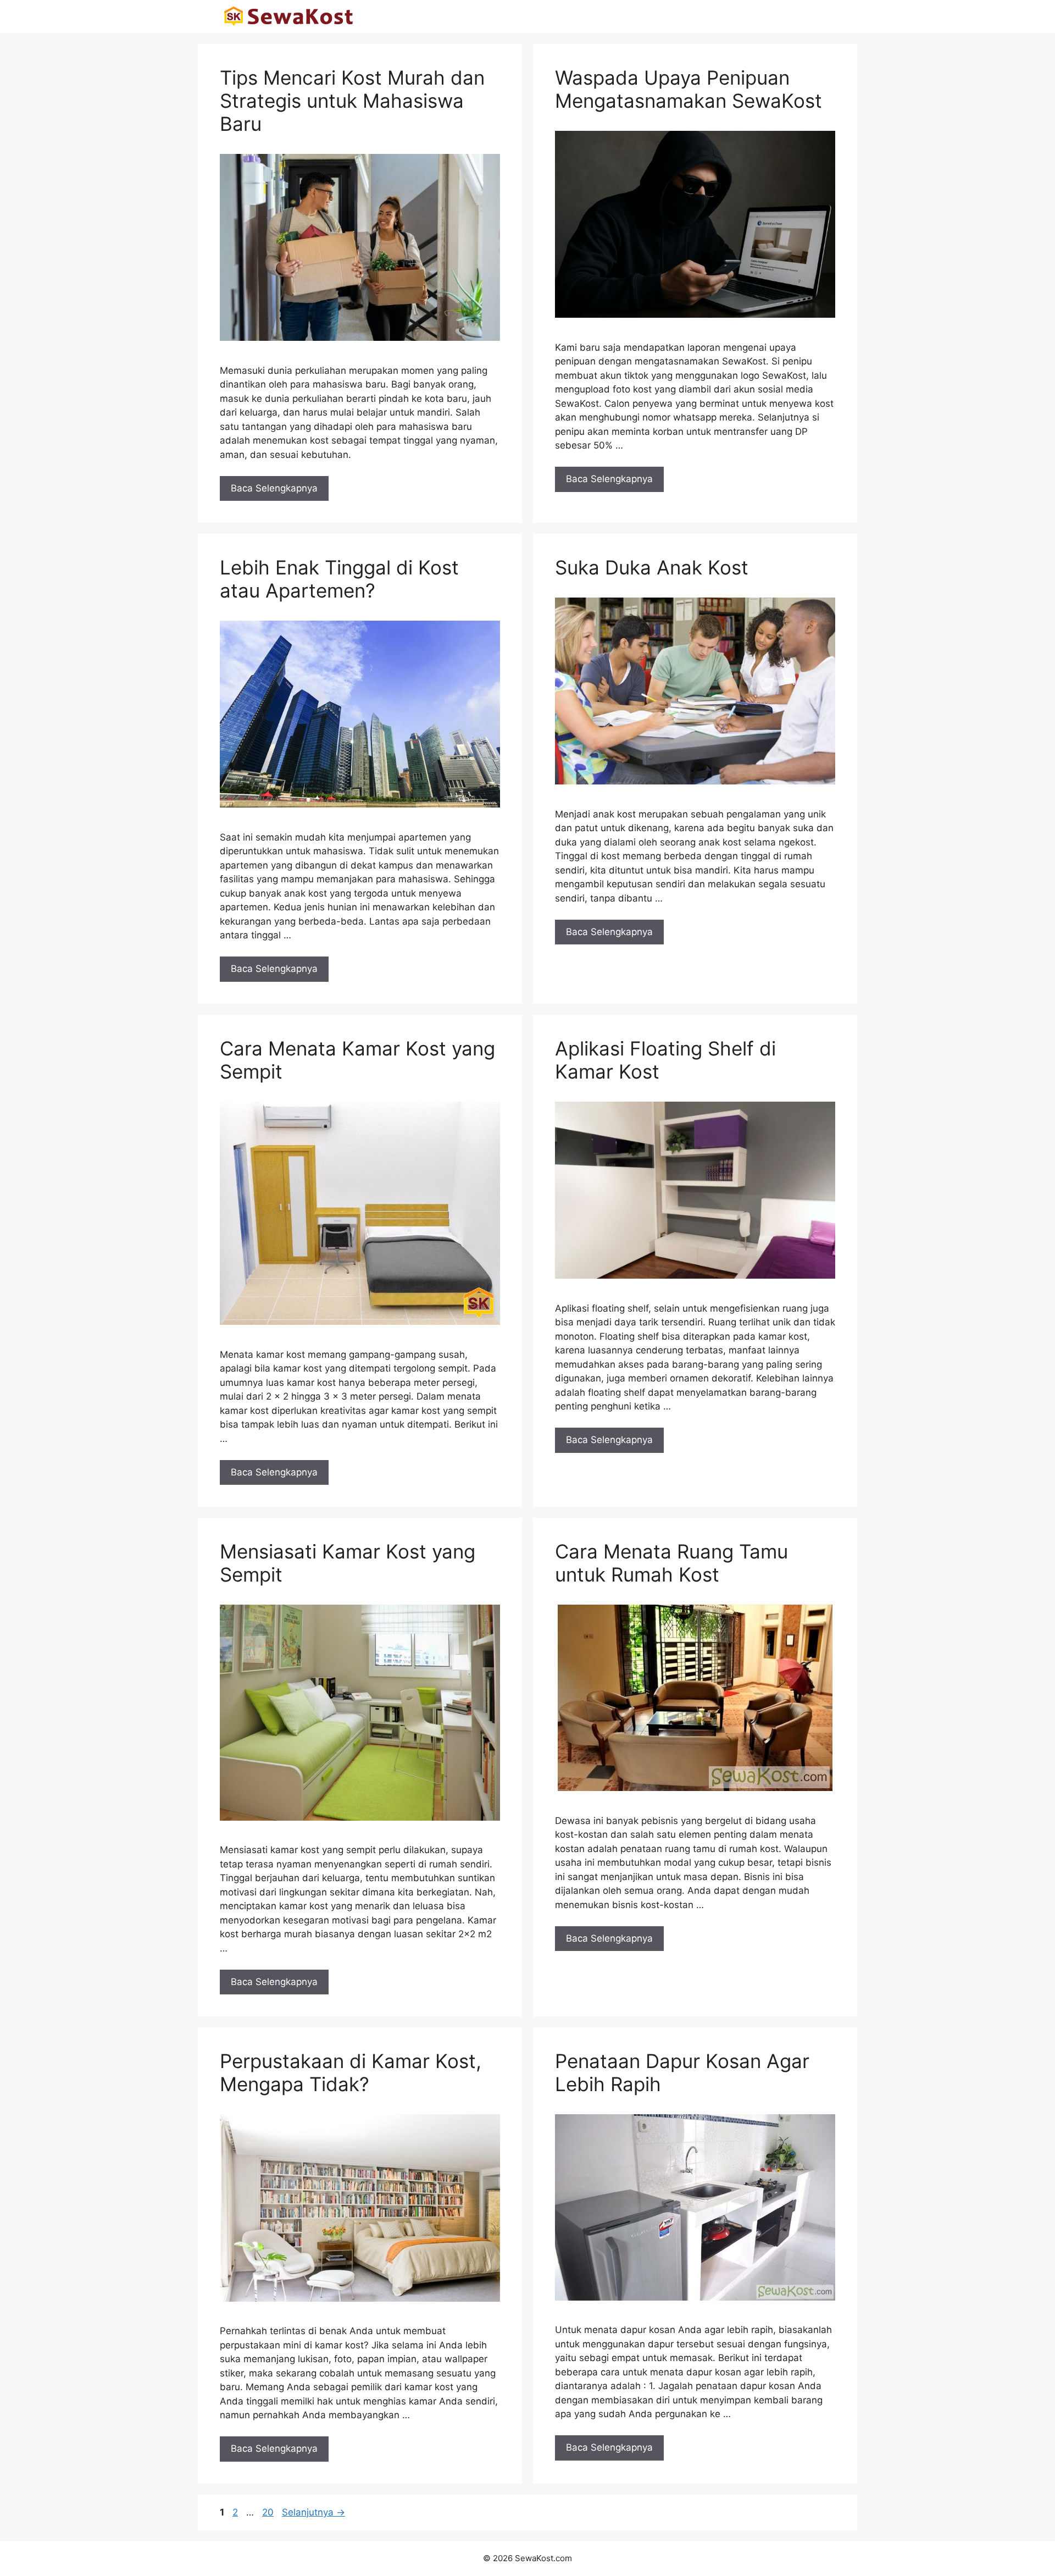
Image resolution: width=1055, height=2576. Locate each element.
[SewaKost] (288, 16)
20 (269, 2512)
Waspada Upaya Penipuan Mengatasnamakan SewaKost (688, 89)
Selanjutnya (313, 2512)
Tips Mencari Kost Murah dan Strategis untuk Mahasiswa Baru (352, 101)
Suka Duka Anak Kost (652, 567)
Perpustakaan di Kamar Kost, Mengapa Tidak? (351, 2072)
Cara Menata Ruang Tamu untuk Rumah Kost (671, 1563)
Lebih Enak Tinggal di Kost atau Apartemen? (339, 579)
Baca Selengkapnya (274, 488)
